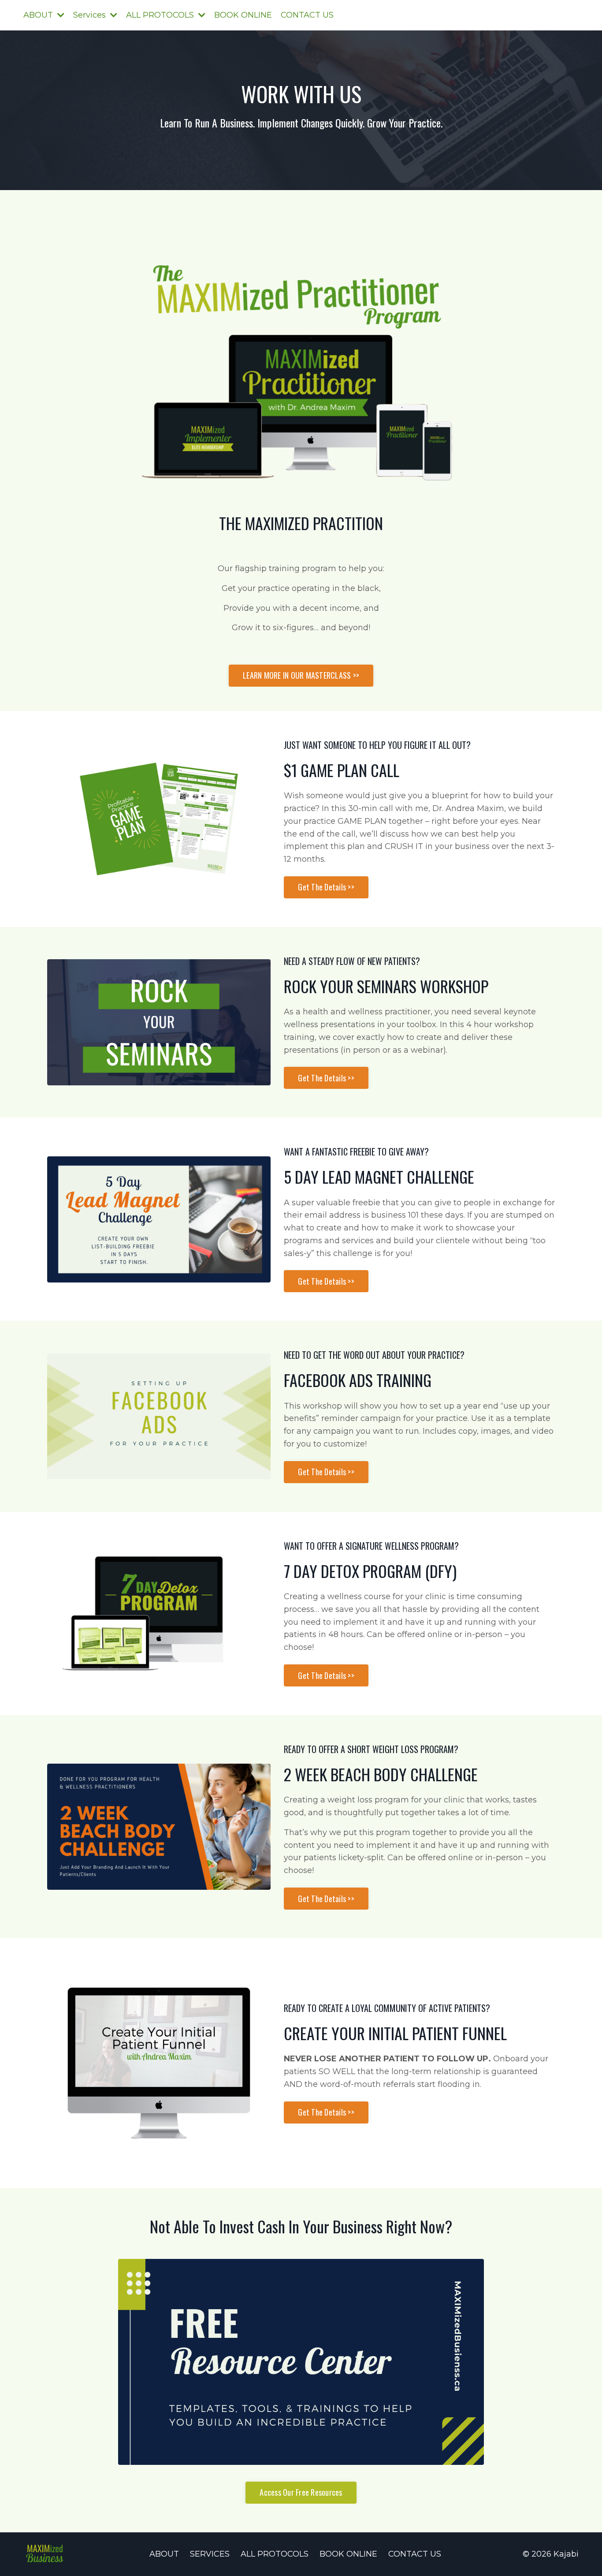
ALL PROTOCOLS (275, 2554)
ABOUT (164, 2554)
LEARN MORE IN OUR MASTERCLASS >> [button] (301, 675)
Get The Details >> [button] (326, 887)
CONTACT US (307, 15)
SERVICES (210, 2554)
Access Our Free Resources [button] (301, 2492)
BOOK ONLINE (243, 15)
